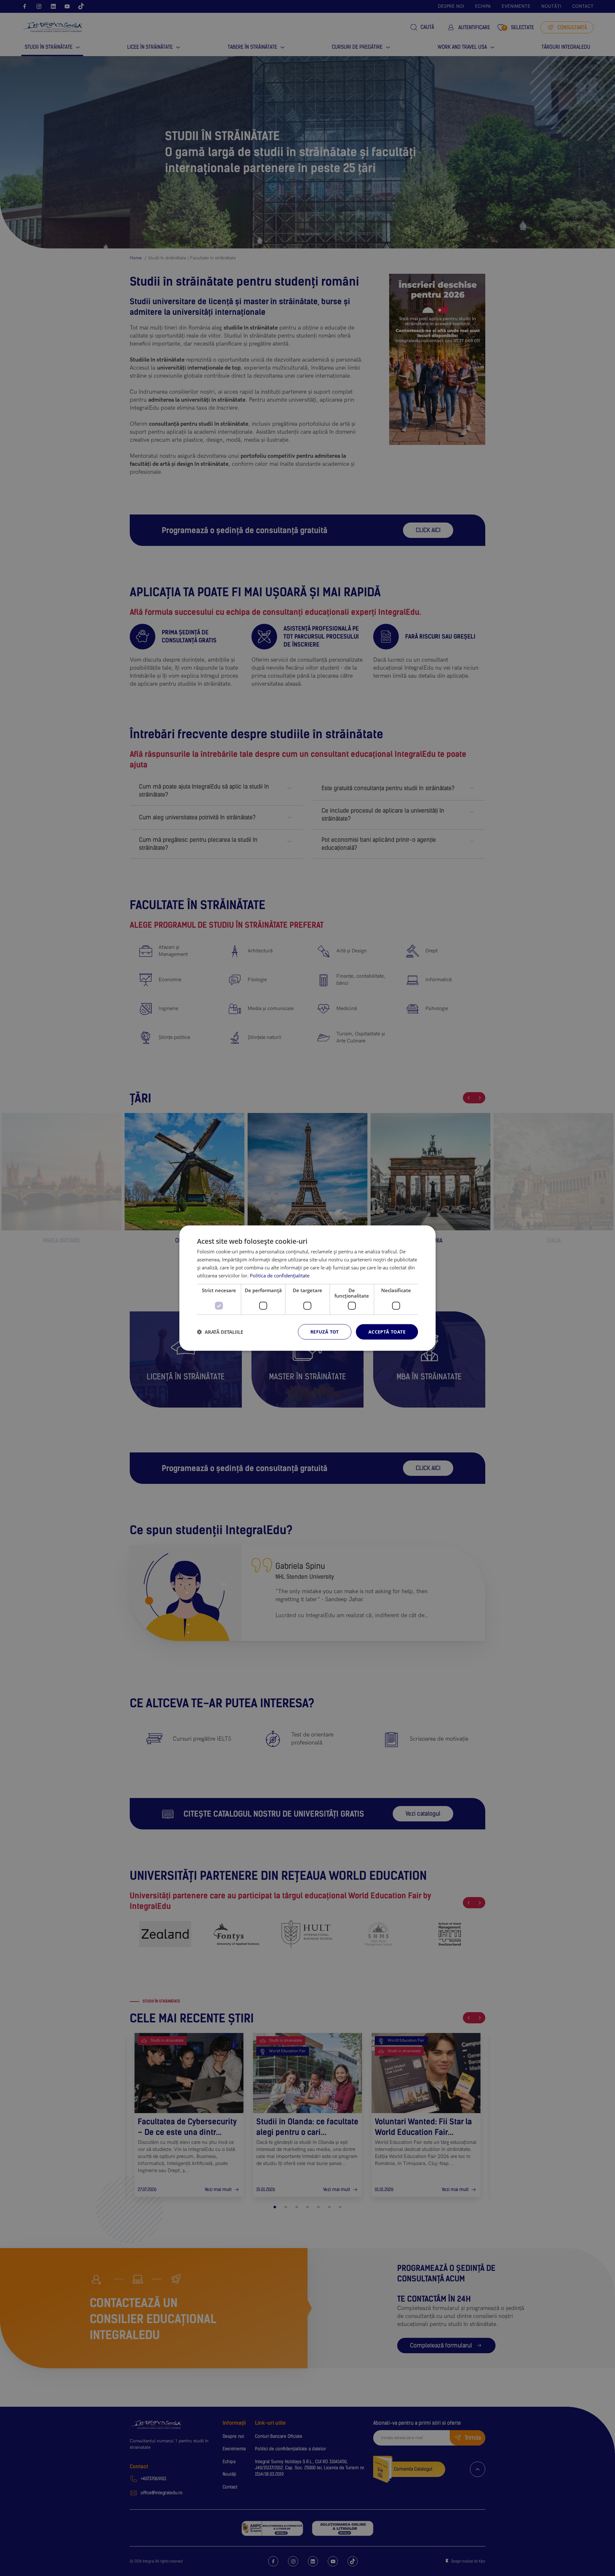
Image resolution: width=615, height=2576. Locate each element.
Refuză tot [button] (325, 1332)
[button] (220, 1332)
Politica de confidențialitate (280, 1275)
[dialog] (307, 1288)
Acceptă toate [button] (387, 1332)
